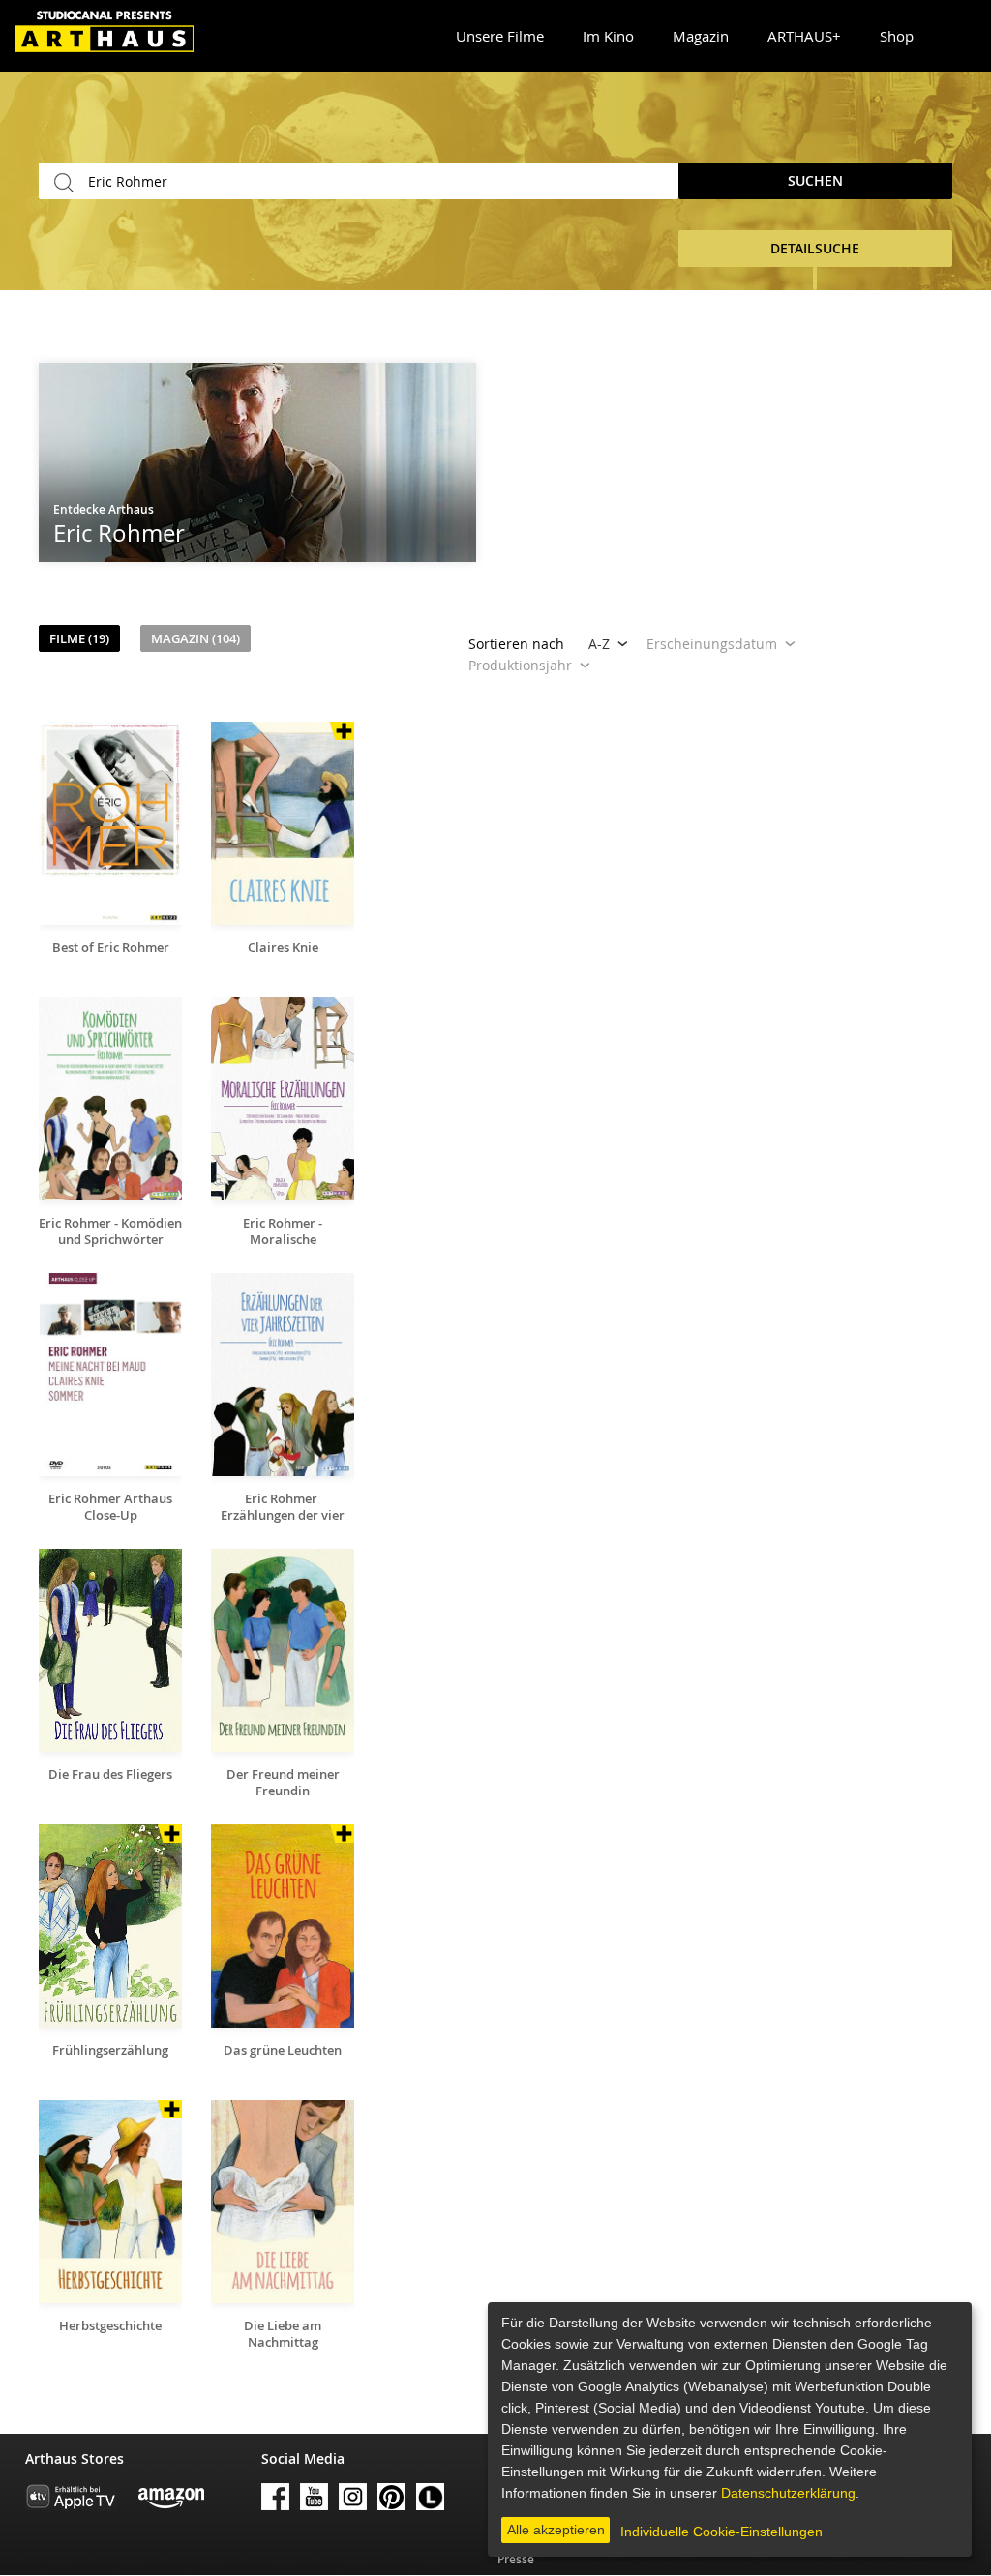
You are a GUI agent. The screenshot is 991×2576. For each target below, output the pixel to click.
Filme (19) (79, 638)
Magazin (701, 36)
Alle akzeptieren (556, 2530)
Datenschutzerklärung (788, 2493)
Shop (897, 36)
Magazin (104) (195, 638)
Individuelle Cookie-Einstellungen (721, 2532)
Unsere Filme (500, 36)
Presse (516, 2559)
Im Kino (608, 36)
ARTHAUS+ (804, 36)
